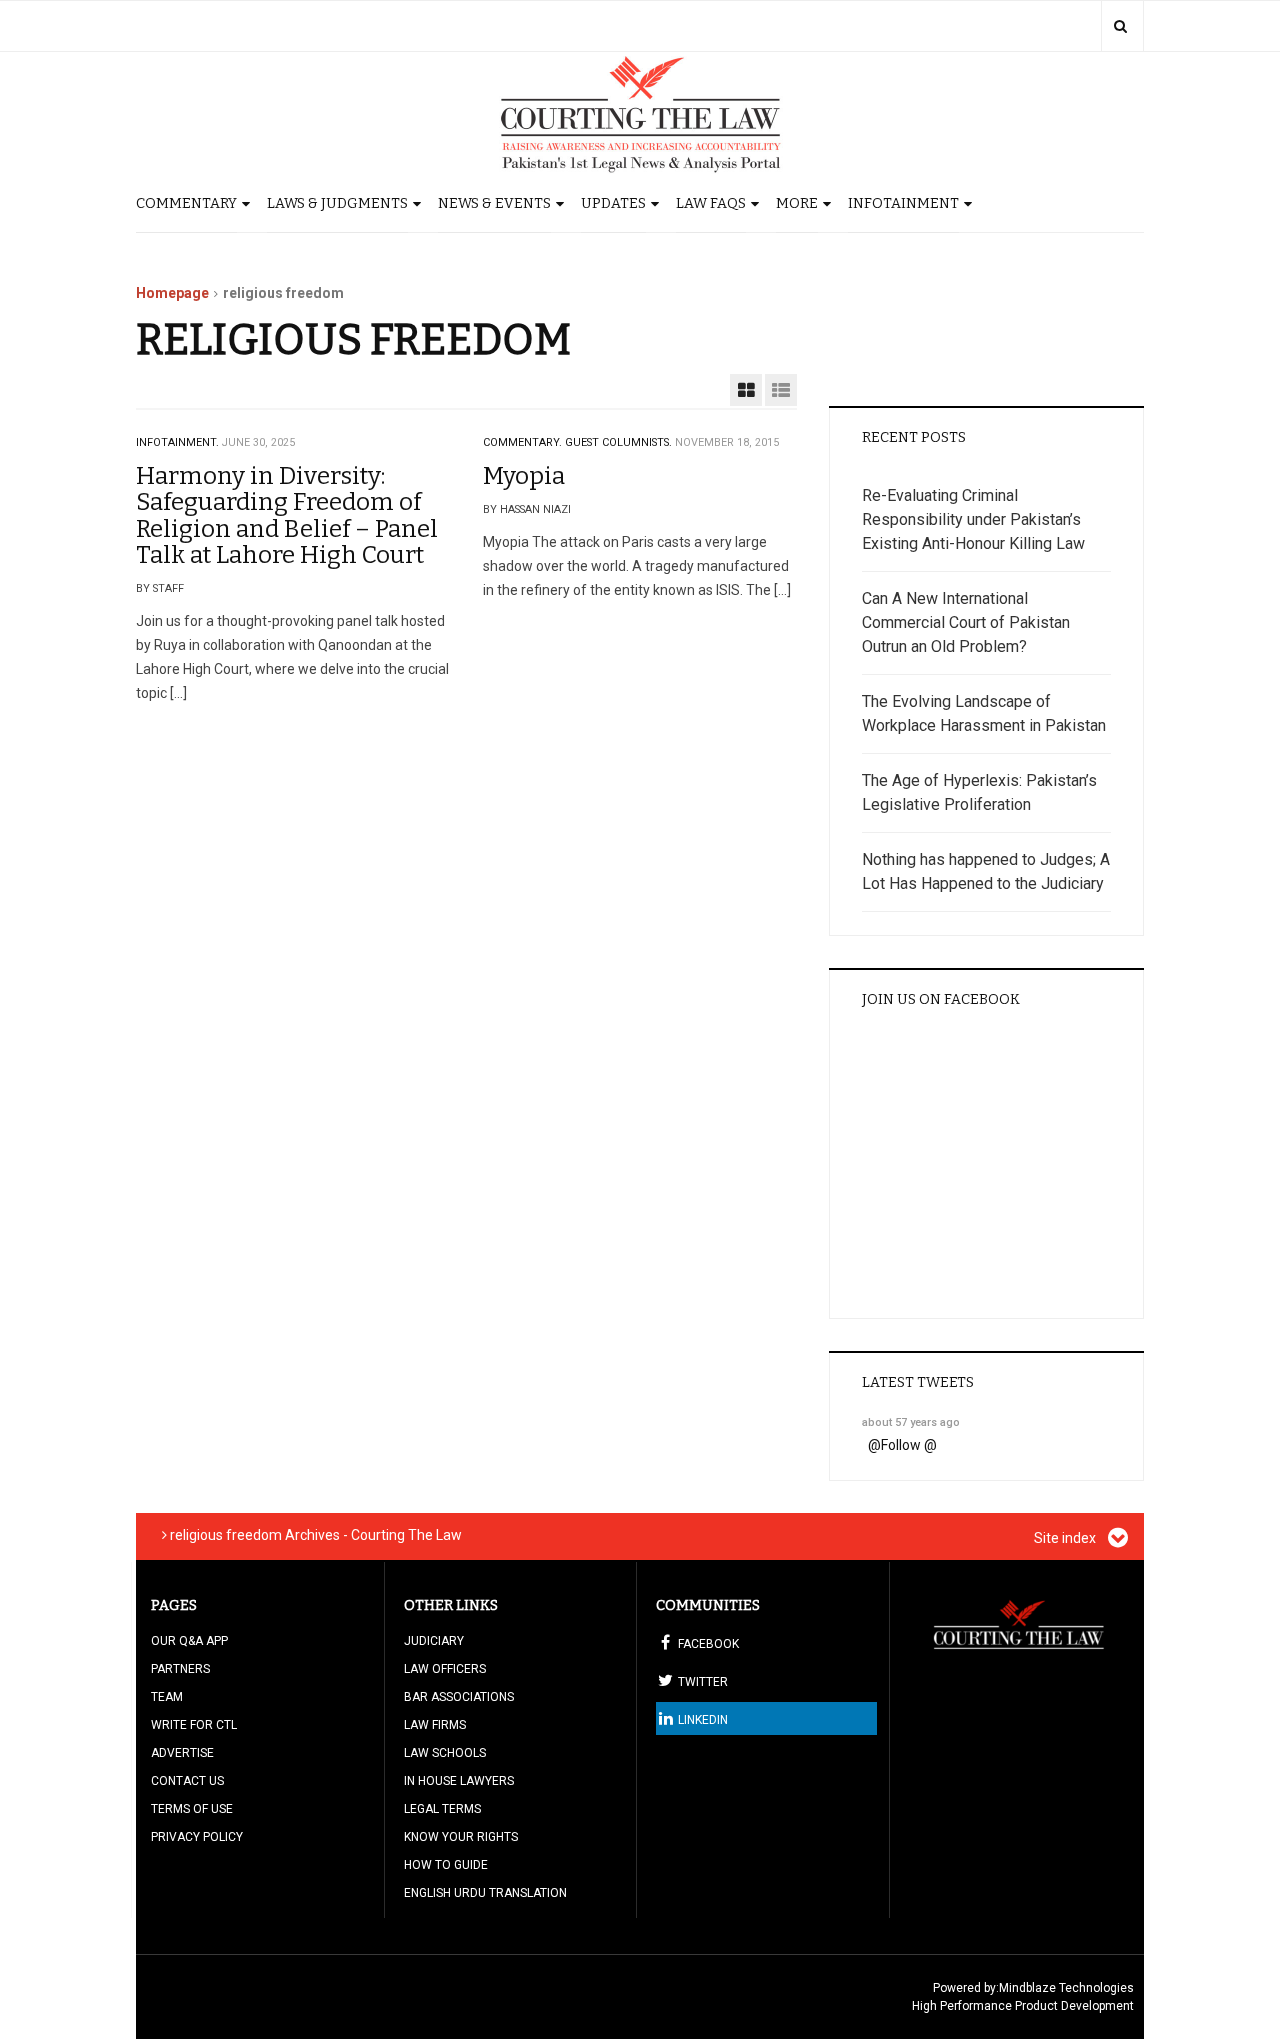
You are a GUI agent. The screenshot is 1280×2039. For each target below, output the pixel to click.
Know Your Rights (461, 1837)
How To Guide (446, 1865)
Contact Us (187, 1781)
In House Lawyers (459, 1781)
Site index (1066, 1538)
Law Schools (445, 1753)
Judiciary (434, 1641)
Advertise (182, 1753)
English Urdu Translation (485, 1893)
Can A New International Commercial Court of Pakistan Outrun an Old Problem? (966, 622)
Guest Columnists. (618, 442)
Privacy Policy (197, 1837)
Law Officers (445, 1669)
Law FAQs (711, 203)
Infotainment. (177, 442)
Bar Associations (459, 1697)
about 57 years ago (911, 1422)
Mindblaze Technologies (1066, 1988)
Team (167, 1697)
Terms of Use (192, 1809)
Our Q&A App (189, 1641)
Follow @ (909, 1445)
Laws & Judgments (337, 203)
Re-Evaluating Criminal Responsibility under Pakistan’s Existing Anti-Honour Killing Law (973, 519)
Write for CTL (194, 1725)
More (797, 203)
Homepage (172, 293)
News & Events (494, 203)
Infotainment (903, 203)
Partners (180, 1669)
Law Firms (435, 1725)
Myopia (524, 476)
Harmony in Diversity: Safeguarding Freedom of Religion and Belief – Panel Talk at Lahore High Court (287, 515)
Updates (613, 203)
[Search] (1120, 26)
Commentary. (522, 442)
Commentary (186, 203)
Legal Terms (442, 1809)
